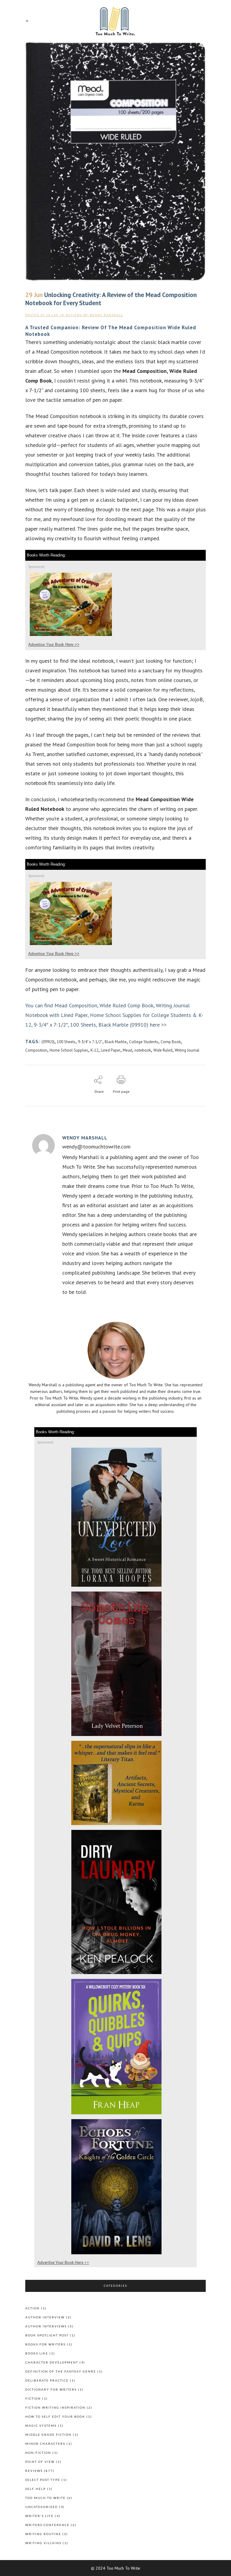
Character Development (52, 2362)
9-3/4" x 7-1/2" (90, 1042)
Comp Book (171, 1042)
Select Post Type (43, 2480)
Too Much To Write (45, 2498)
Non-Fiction (38, 2453)
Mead (127, 1050)
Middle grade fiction (48, 2435)
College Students (144, 1042)
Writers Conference (47, 2525)
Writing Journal (187, 1050)
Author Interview (45, 2317)
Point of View (40, 2462)
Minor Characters (45, 2444)
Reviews (74, 315)
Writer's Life (39, 2516)
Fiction (33, 2398)
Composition (36, 1050)
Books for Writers (45, 2344)
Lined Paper (111, 1050)
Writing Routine (43, 2534)
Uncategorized (42, 2507)
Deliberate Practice (47, 2380)
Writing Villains (43, 2543)
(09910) (48, 1042)
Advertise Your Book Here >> (54, 645)
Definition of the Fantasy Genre (61, 2371)
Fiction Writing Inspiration (55, 2407)
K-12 (94, 1050)
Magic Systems (41, 2426)
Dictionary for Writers (51, 2389)
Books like (37, 2353)
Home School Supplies (69, 1050)
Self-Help (35, 2489)
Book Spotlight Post (47, 2335)
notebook (143, 1050)
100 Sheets (66, 1042)
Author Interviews (46, 2326)
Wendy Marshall (106, 315)
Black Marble (116, 1042)
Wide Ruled (163, 1050)
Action (32, 2308)
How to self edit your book (55, 2416)
